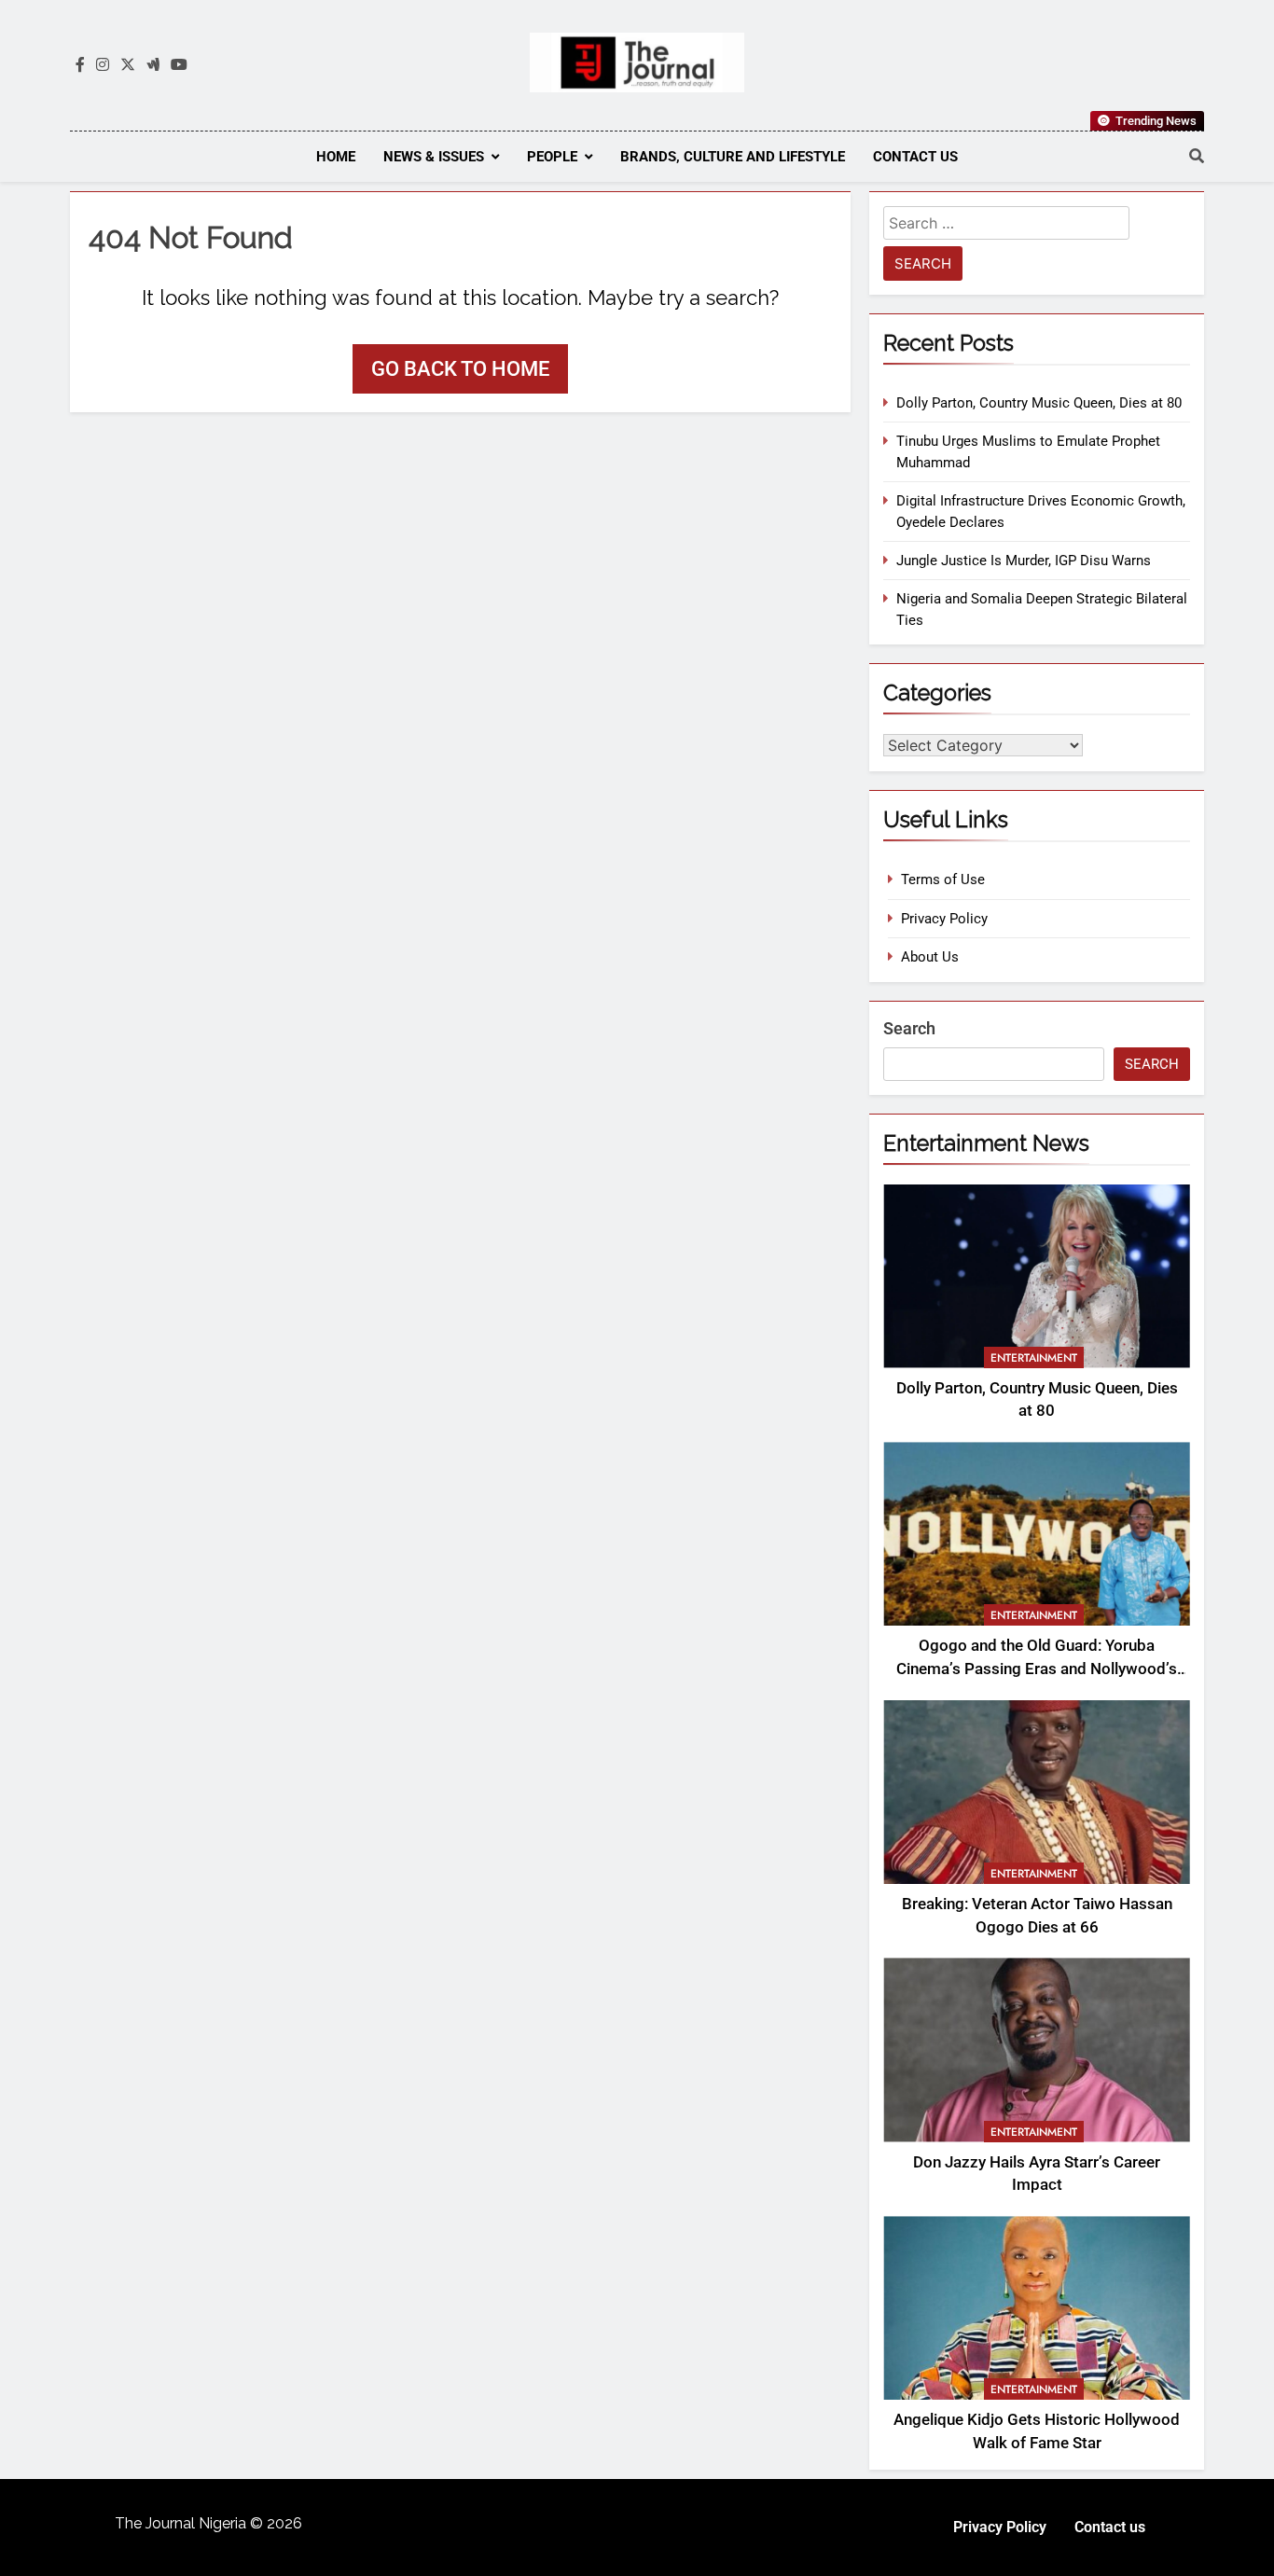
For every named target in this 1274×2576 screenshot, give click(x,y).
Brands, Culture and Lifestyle (733, 157)
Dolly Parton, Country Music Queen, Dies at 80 (1039, 403)
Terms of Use (943, 879)
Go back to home (460, 369)
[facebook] (80, 65)
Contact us (915, 157)
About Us (930, 957)
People (552, 157)
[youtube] (179, 65)
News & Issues (434, 157)
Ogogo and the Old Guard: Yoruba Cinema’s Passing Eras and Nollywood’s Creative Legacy (1037, 1669)
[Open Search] (1197, 156)
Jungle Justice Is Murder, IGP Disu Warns (1024, 561)
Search (909, 1028)
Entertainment (1034, 1358)
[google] (153, 65)
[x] (128, 65)
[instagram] (103, 65)
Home (336, 157)
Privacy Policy (944, 919)
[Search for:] (1006, 226)
